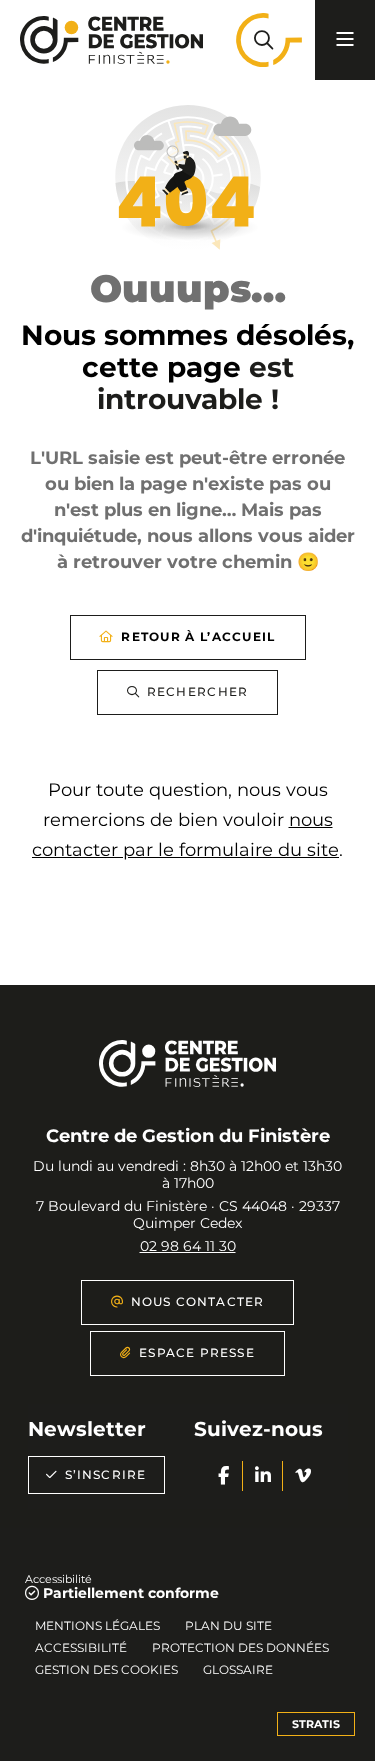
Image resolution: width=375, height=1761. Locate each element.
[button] (263, 40)
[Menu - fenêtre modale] (345, 40)
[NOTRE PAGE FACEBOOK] (223, 1476)
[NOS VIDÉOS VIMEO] (303, 1476)
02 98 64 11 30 (188, 1246)
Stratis (316, 1724)
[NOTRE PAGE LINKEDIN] (263, 1476)
